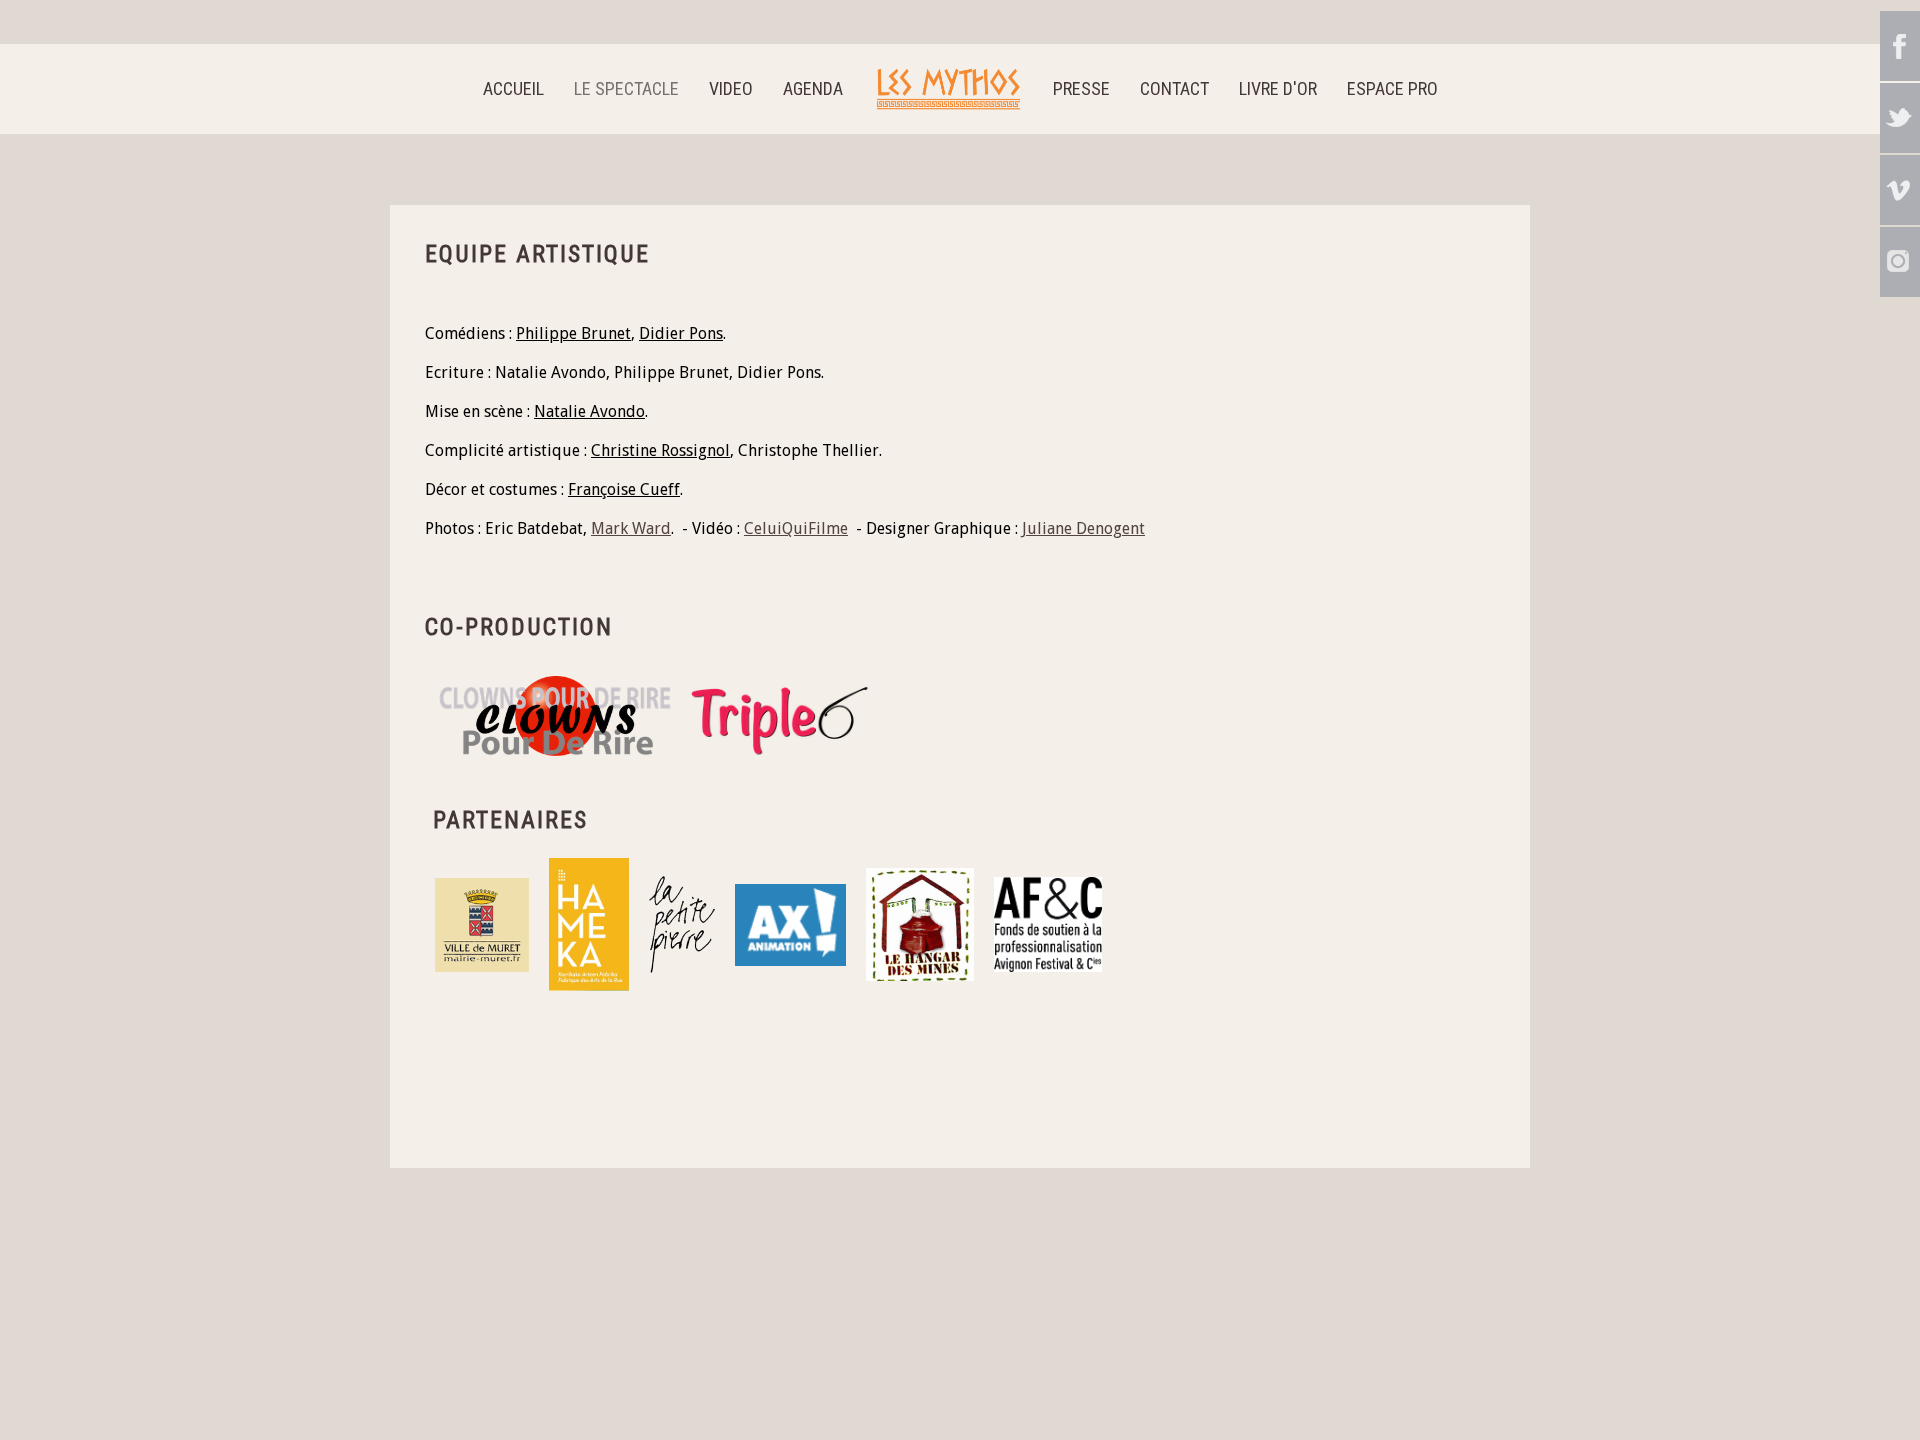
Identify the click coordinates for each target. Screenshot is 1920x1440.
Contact (1174, 88)
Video (731, 88)
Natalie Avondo (589, 411)
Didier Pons (681, 333)
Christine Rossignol (660, 450)
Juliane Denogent (1083, 528)
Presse (1081, 88)
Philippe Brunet (573, 333)
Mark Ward (631, 528)
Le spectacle (626, 88)
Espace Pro (1392, 88)
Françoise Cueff (624, 489)
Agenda (813, 88)
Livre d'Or (1278, 88)
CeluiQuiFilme (796, 528)
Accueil (513, 88)
